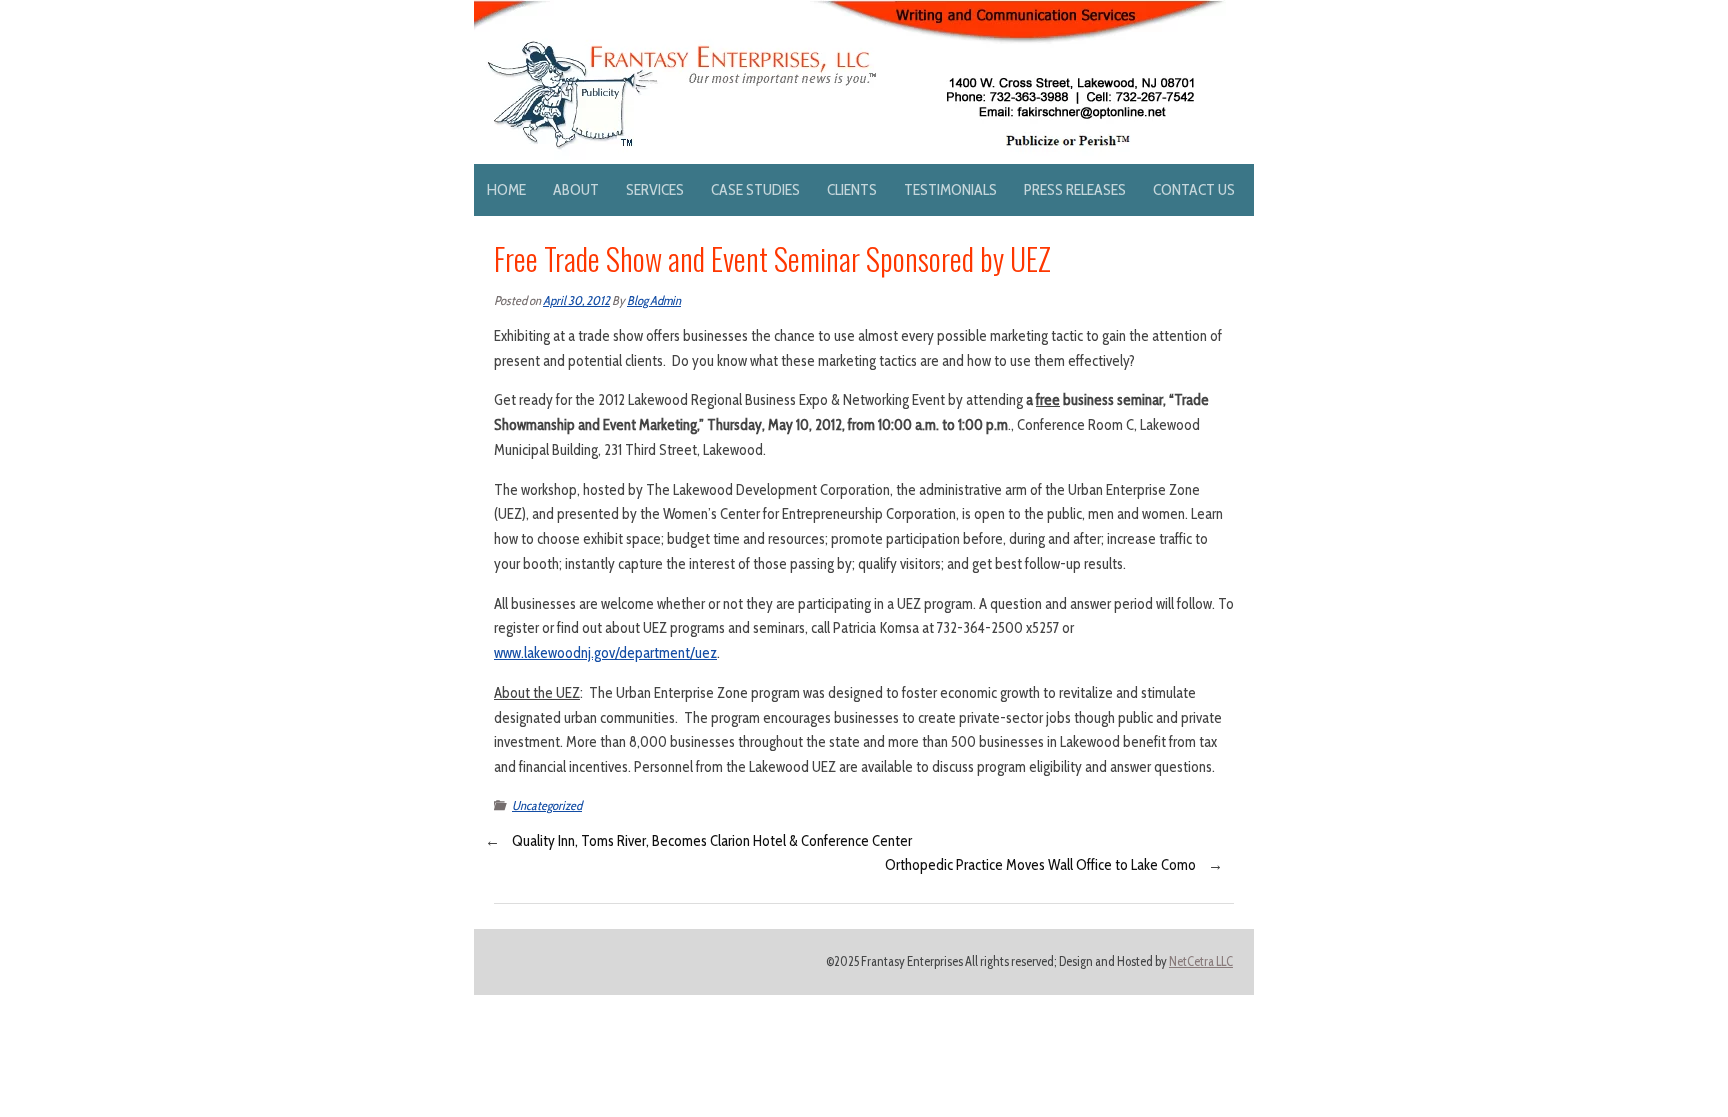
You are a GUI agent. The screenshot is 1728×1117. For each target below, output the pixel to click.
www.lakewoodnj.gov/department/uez (605, 653)
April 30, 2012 (576, 300)
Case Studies (755, 189)
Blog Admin (654, 300)
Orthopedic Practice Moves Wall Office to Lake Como (1040, 865)
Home (506, 189)
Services (655, 189)
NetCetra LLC (1201, 961)
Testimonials (950, 189)
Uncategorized (547, 805)
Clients (852, 189)
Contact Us (1194, 189)
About (576, 189)
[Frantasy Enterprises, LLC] (850, 12)
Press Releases (1075, 189)
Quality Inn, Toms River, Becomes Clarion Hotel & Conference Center (712, 841)
